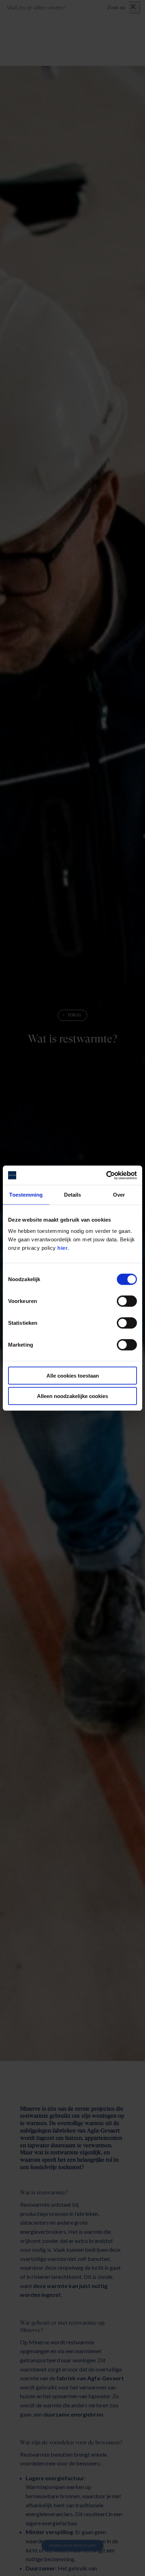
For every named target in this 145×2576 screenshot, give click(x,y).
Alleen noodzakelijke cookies (72, 1396)
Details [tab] (73, 1195)
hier (62, 1248)
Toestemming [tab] (26, 1195)
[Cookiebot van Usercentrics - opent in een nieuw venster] (106, 1175)
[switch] (127, 1301)
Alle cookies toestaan (73, 1375)
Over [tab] (119, 1195)
